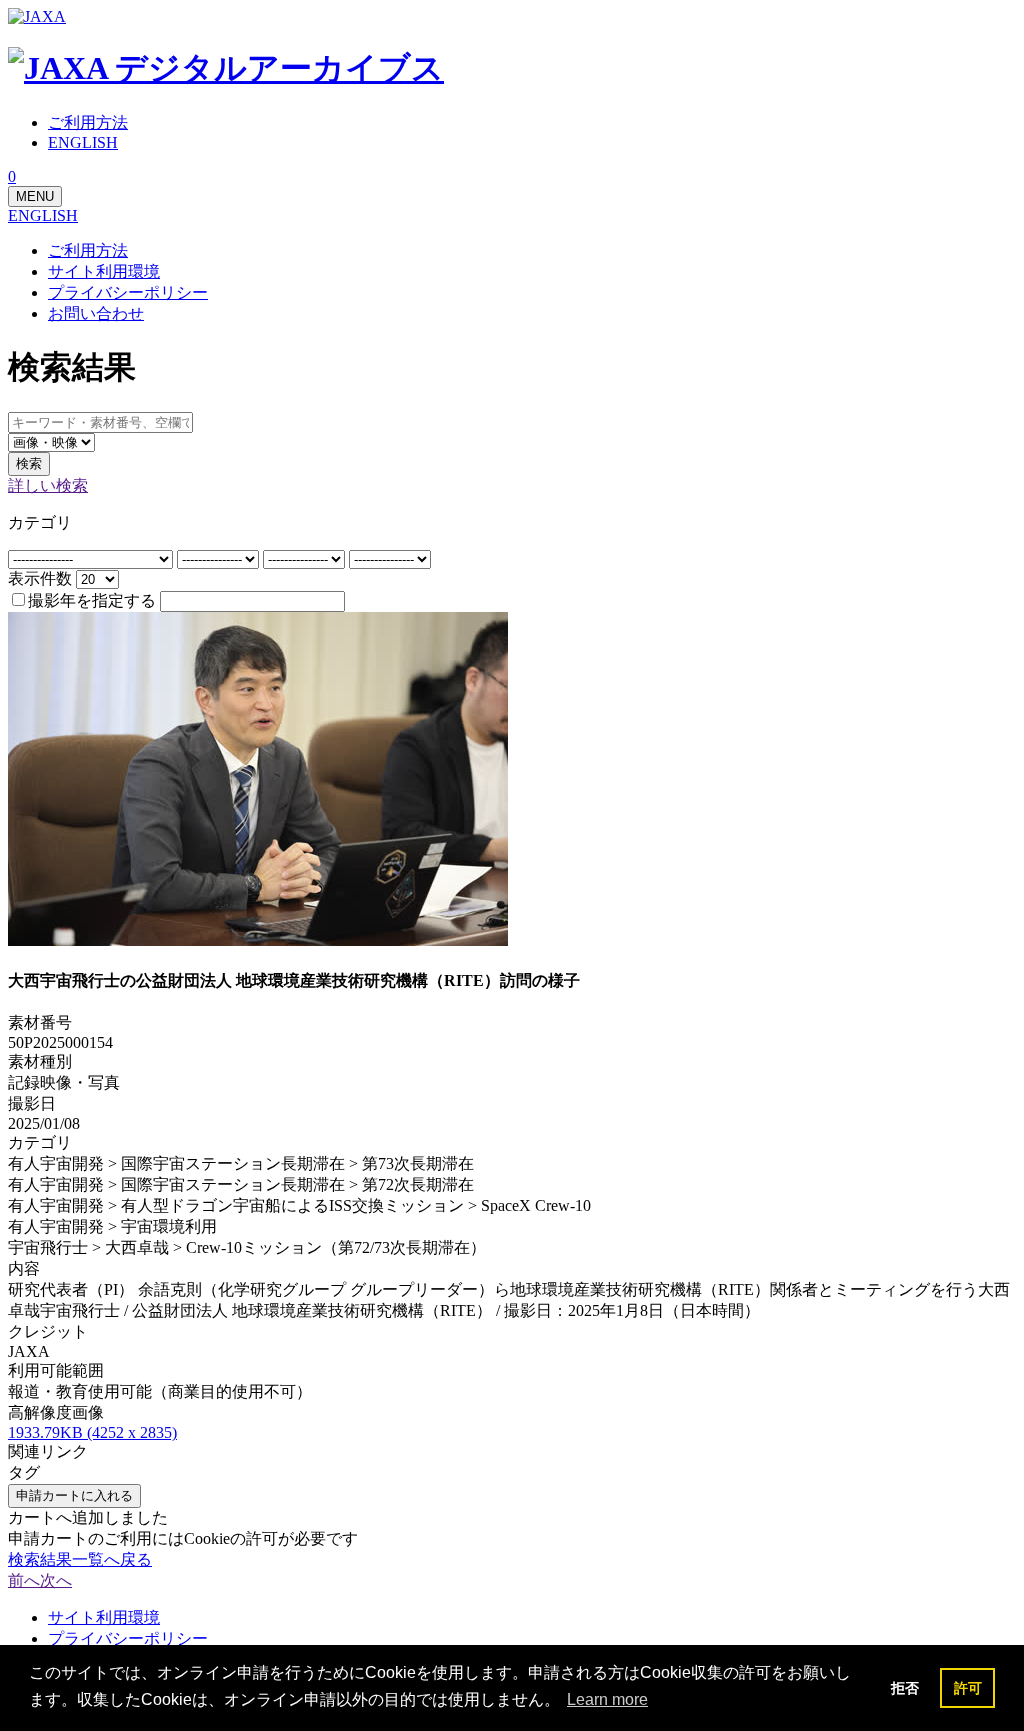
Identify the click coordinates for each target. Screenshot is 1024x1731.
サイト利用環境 (104, 271)
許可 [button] (968, 1688)
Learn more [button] (607, 1699)
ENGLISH (43, 215)
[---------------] (220, 558)
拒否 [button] (905, 1688)
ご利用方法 (88, 250)
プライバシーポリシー (128, 292)
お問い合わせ (96, 313)
